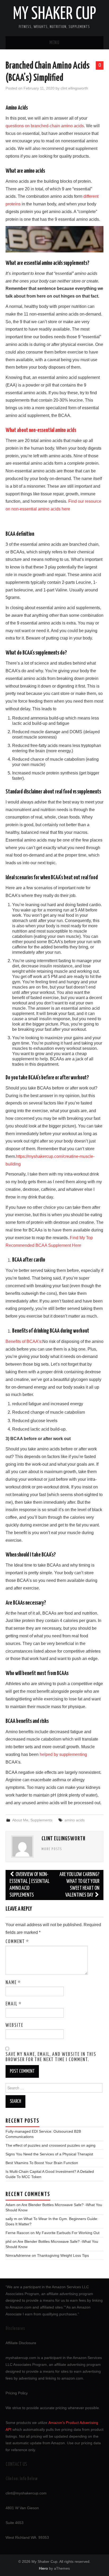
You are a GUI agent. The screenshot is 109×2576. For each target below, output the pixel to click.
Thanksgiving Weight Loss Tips (63, 2255)
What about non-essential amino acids (41, 430)
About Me (20, 1820)
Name (13, 1983)
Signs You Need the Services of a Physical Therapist (49, 2154)
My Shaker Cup (54, 14)
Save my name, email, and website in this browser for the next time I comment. (51, 2057)
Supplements (41, 1820)
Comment (17, 1942)
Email (14, 2004)
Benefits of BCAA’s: (24, 1341)
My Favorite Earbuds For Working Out (68, 2233)
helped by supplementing (63, 1754)
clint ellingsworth (74, 88)
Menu (54, 43)
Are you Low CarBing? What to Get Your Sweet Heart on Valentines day (80, 1885)
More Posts (52, 1849)
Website (14, 2025)
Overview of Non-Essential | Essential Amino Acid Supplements (29, 1885)
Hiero (43, 2568)
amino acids (75, 1820)
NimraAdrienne (18, 2255)
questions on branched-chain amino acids (45, 126)
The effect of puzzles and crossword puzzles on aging (51, 2145)
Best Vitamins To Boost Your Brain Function (42, 2163)
